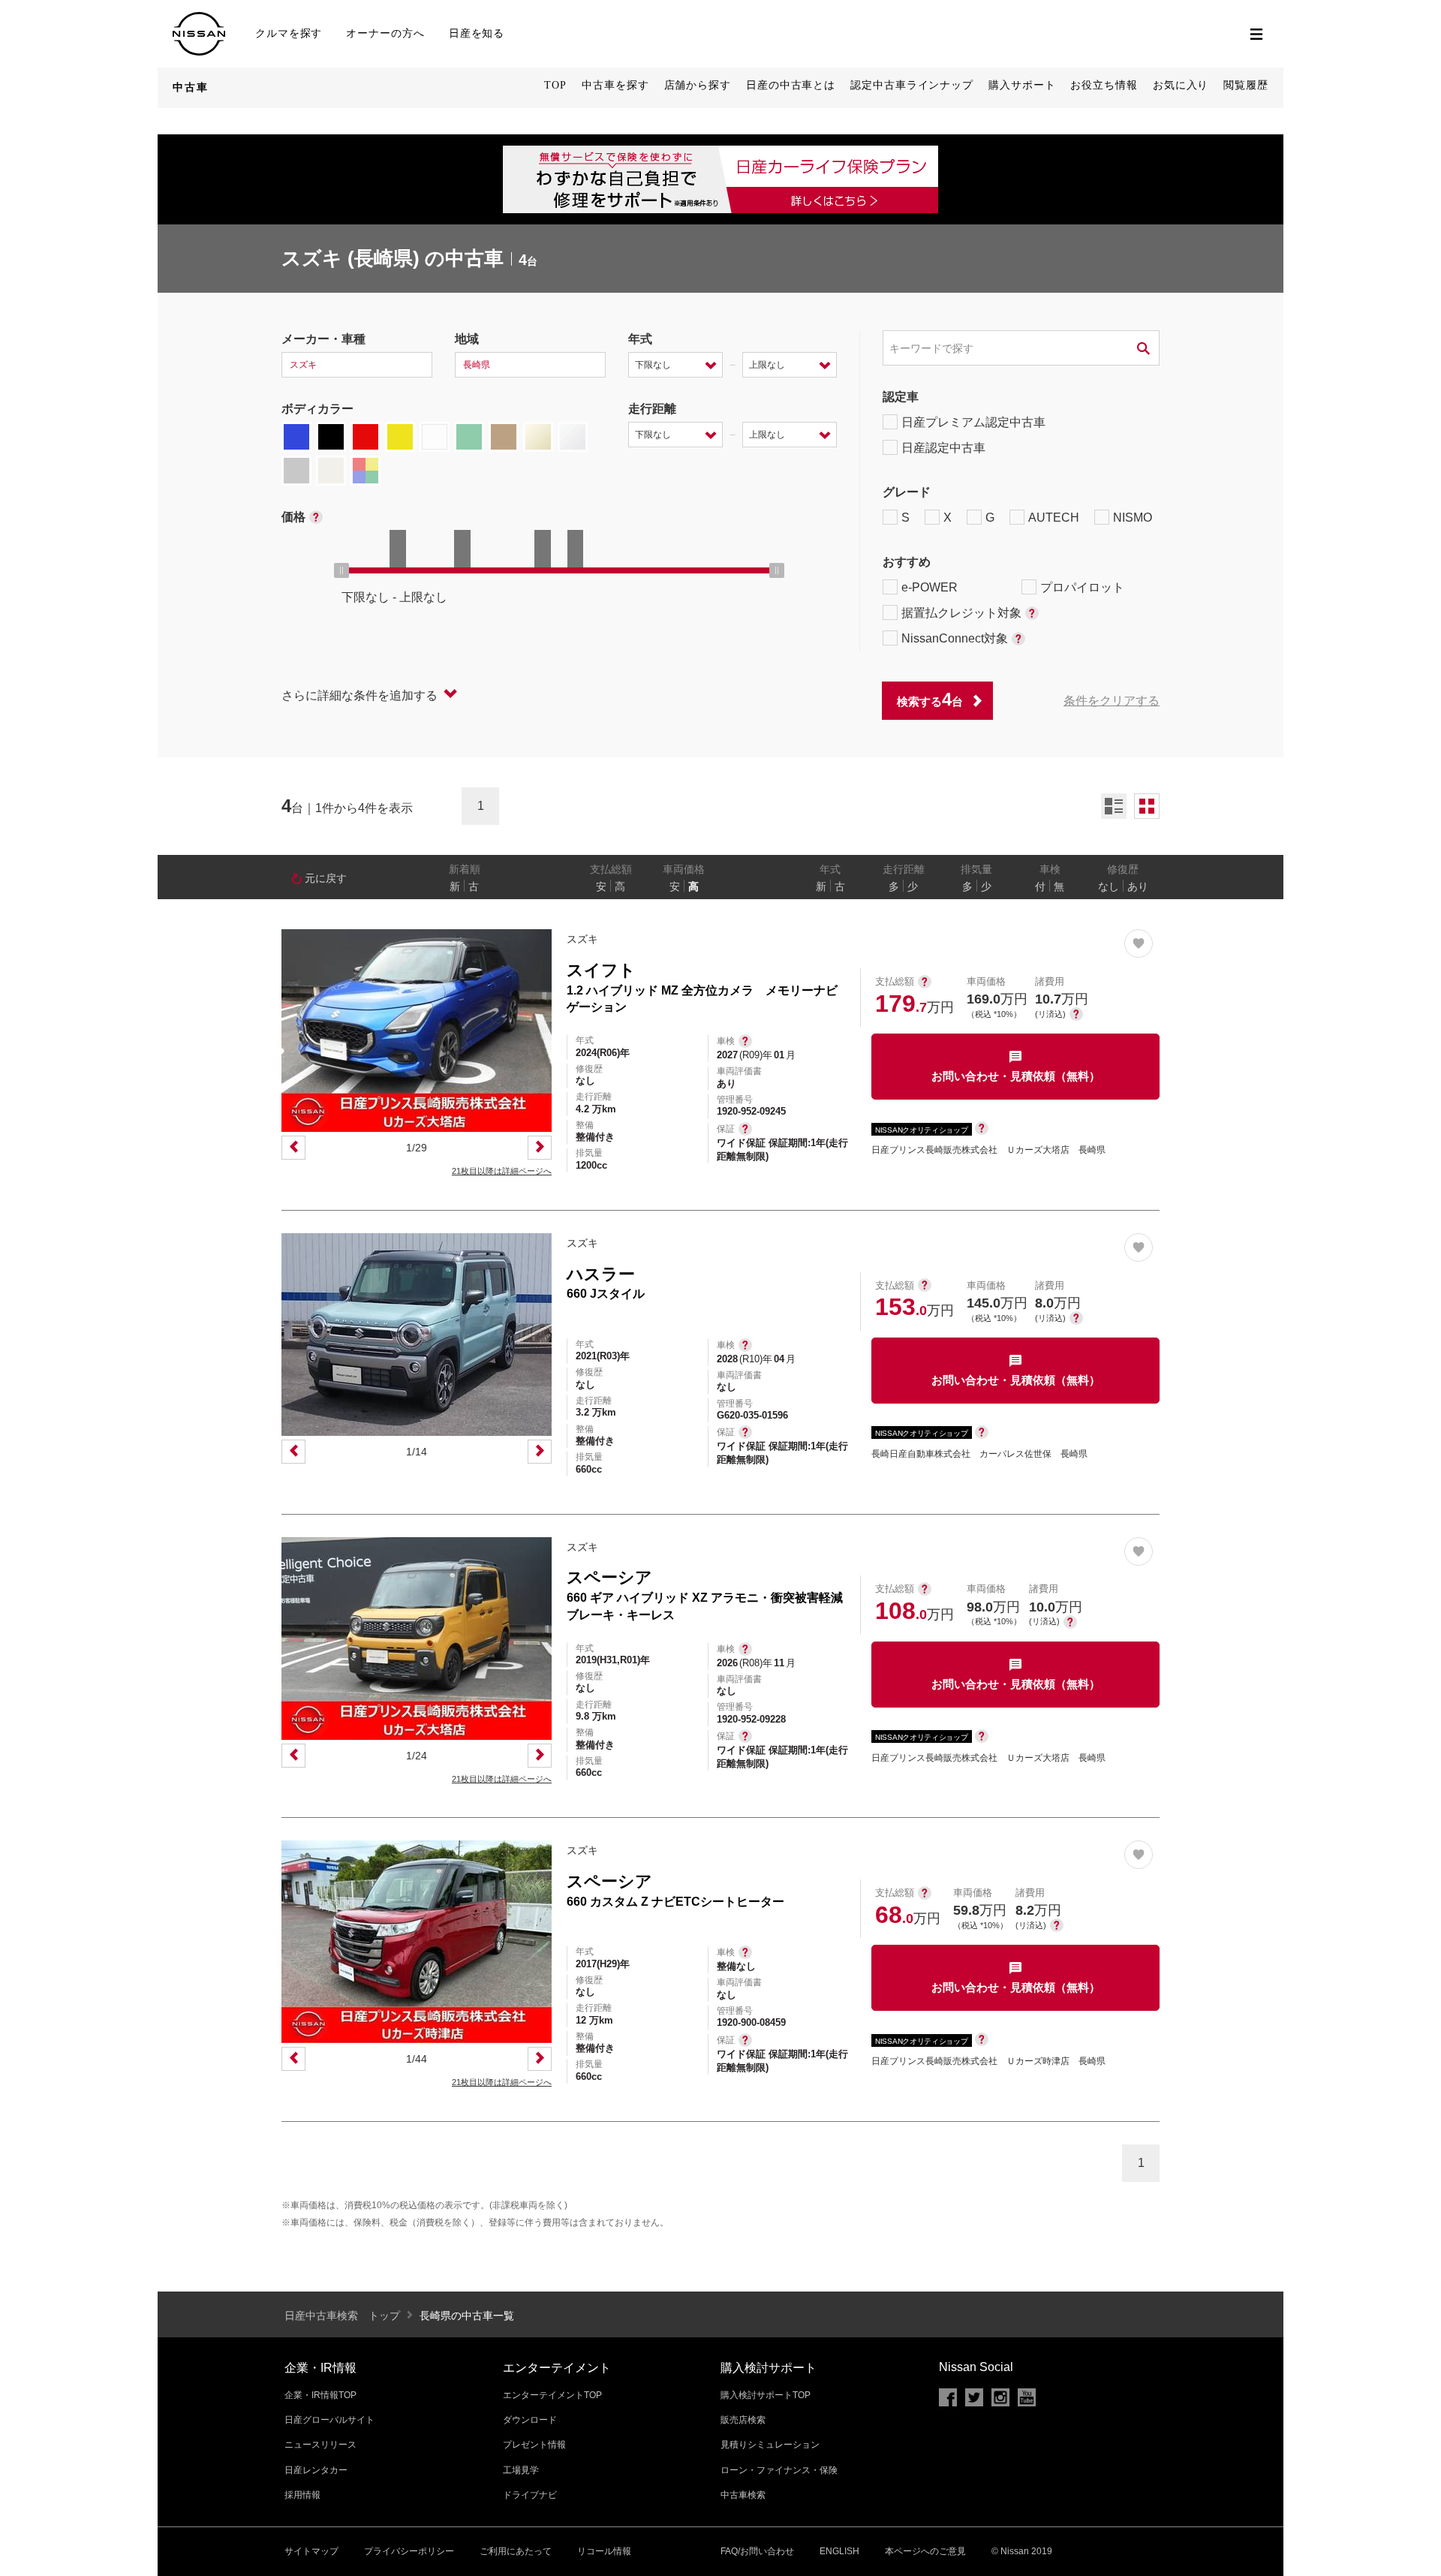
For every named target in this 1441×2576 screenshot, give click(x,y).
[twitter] (974, 2397)
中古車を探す (615, 85)
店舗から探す (698, 85)
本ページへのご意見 (925, 2551)
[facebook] (948, 2397)
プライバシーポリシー (409, 2551)
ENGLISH (839, 2551)
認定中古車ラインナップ (912, 85)
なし (1109, 886)
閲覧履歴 (1246, 85)
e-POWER (930, 587)
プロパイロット (1082, 587)
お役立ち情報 (1104, 85)
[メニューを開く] (1256, 34)
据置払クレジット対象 (961, 613)
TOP (555, 85)
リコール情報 (604, 2551)
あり (1138, 886)
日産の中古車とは (791, 85)
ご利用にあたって (516, 2551)
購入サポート (1022, 85)
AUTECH (1054, 518)
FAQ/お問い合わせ (757, 2551)
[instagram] (1000, 2397)
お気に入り (1181, 85)
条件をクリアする (1112, 701)
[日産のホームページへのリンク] (199, 18)
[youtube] (1027, 2397)
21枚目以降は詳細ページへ (502, 1171)
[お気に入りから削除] (1139, 943)
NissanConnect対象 (955, 638)
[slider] (341, 570)
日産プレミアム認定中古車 (973, 422)
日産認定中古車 (943, 448)
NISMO (1133, 518)
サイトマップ (311, 2551)
